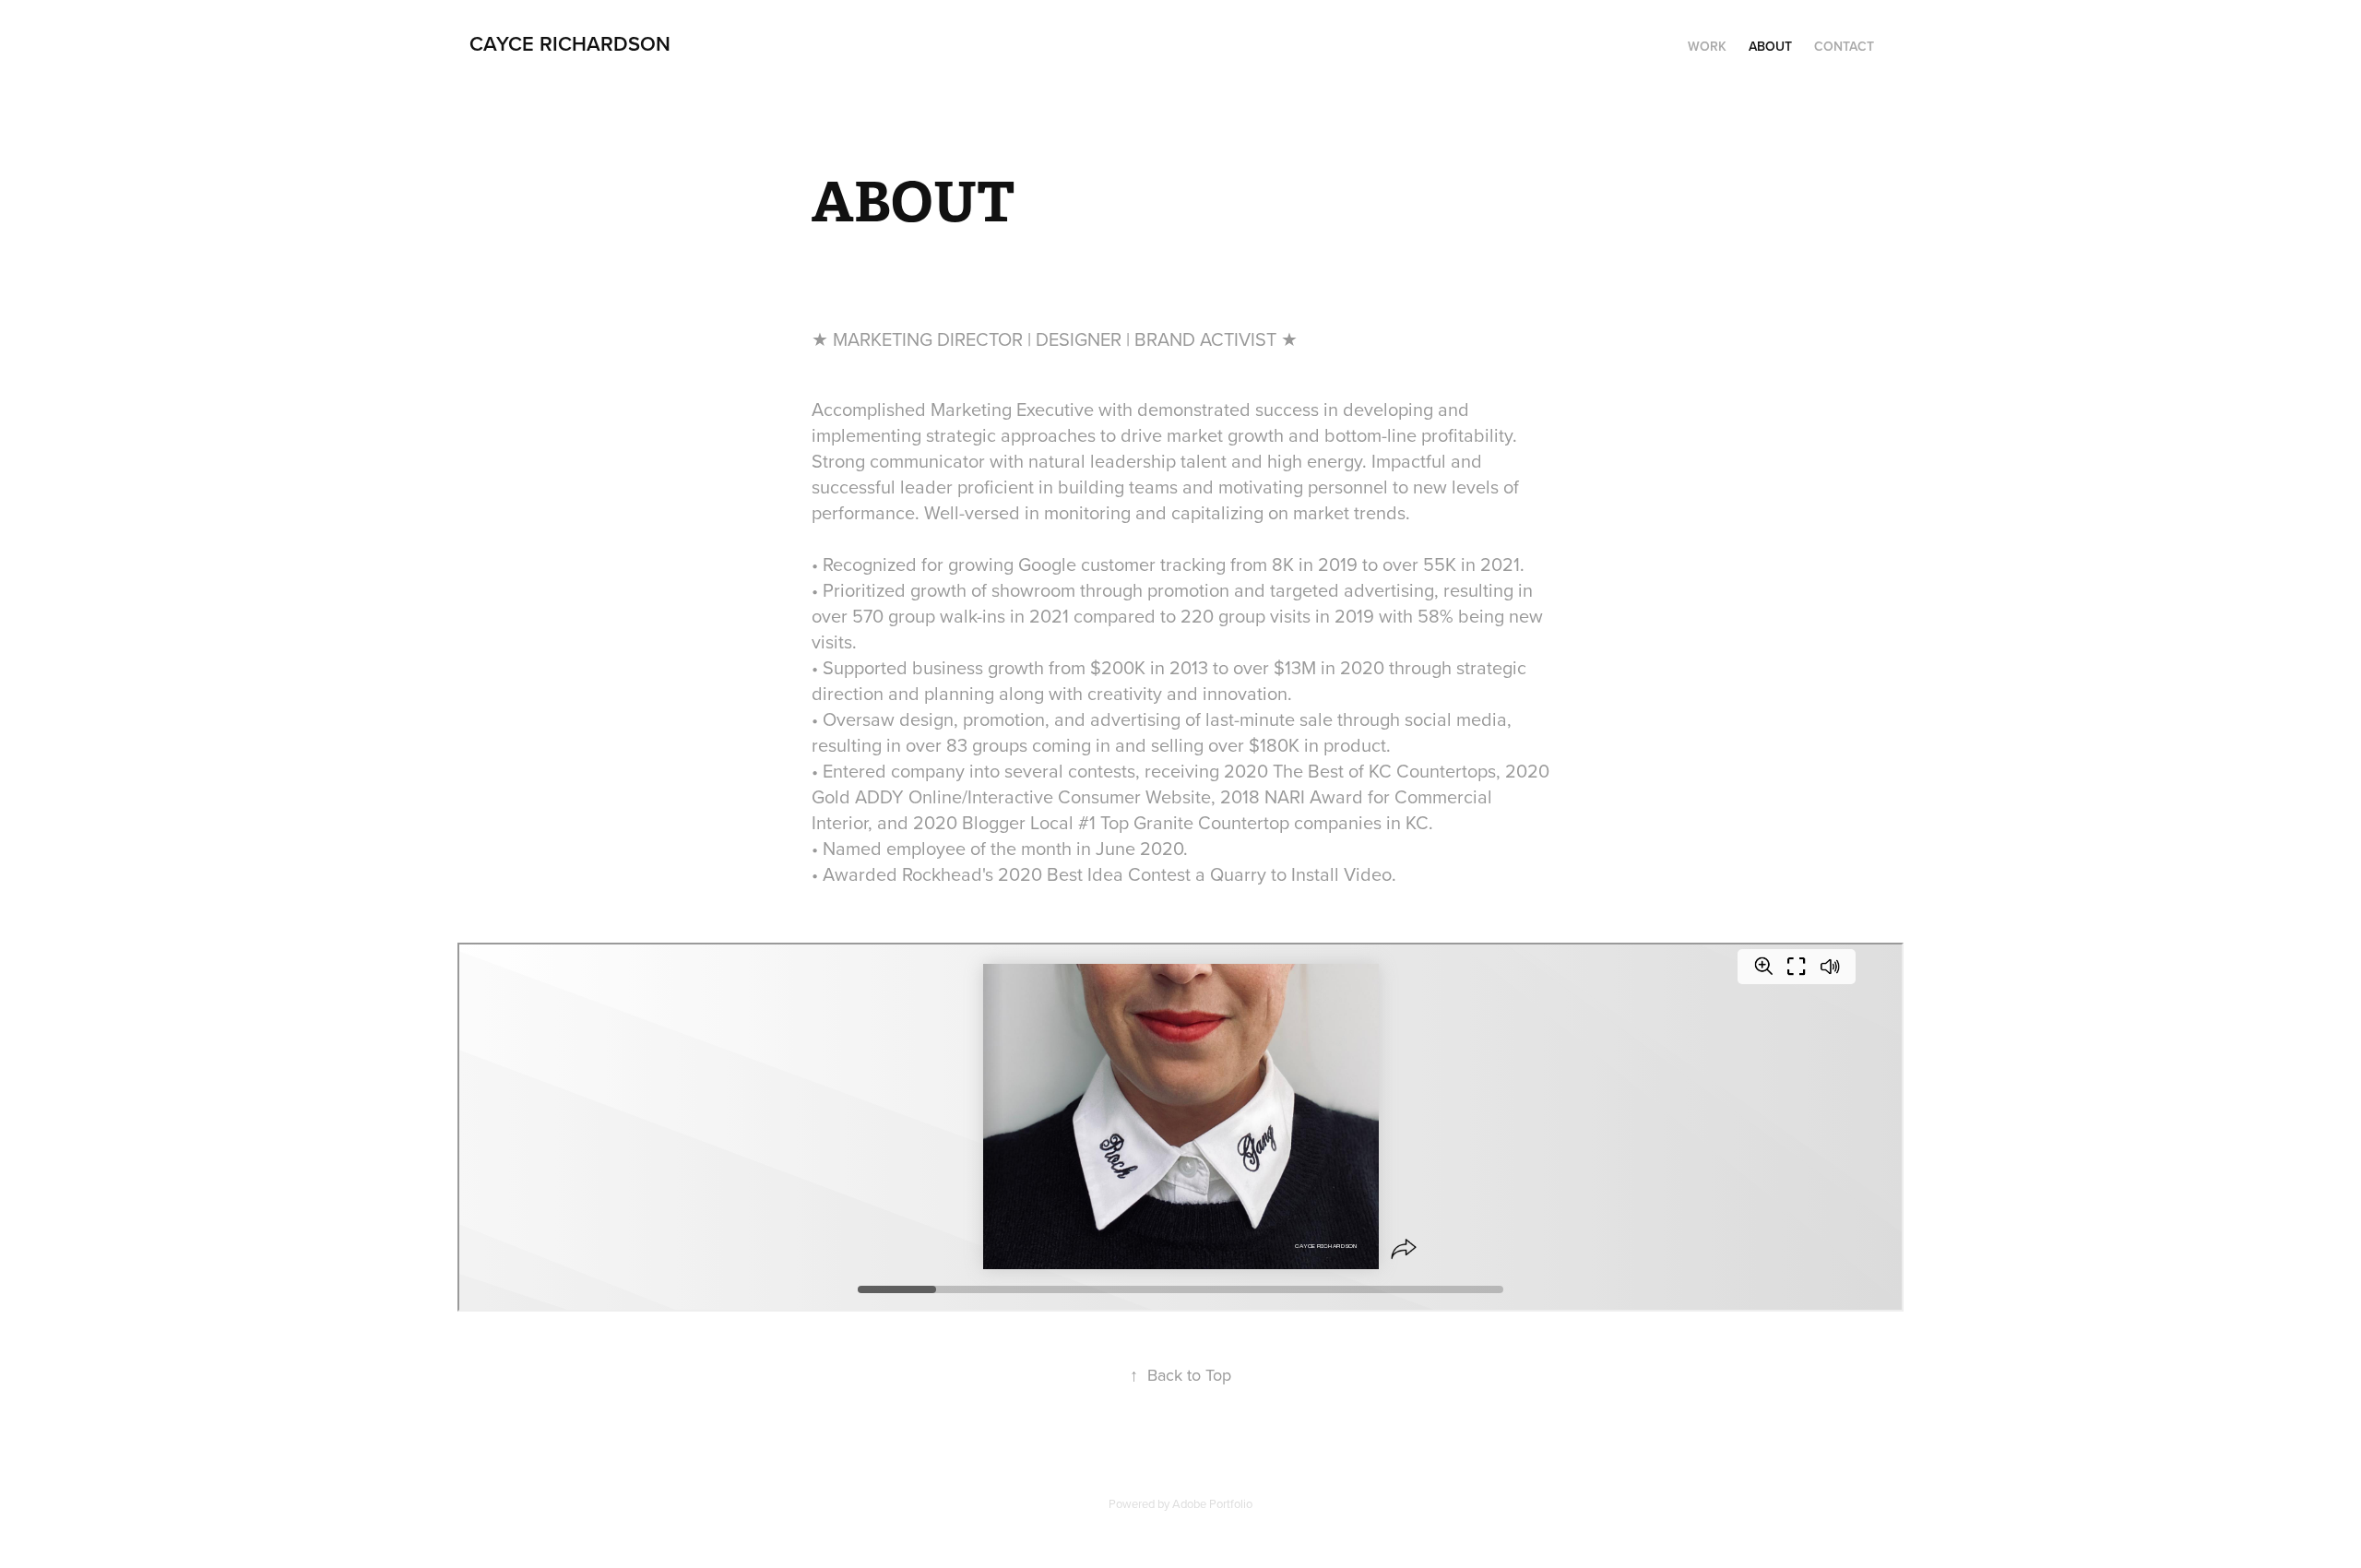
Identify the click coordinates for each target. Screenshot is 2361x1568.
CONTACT (1844, 46)
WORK (1707, 46)
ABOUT (1770, 46)
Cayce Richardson (570, 43)
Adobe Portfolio (1212, 1503)
